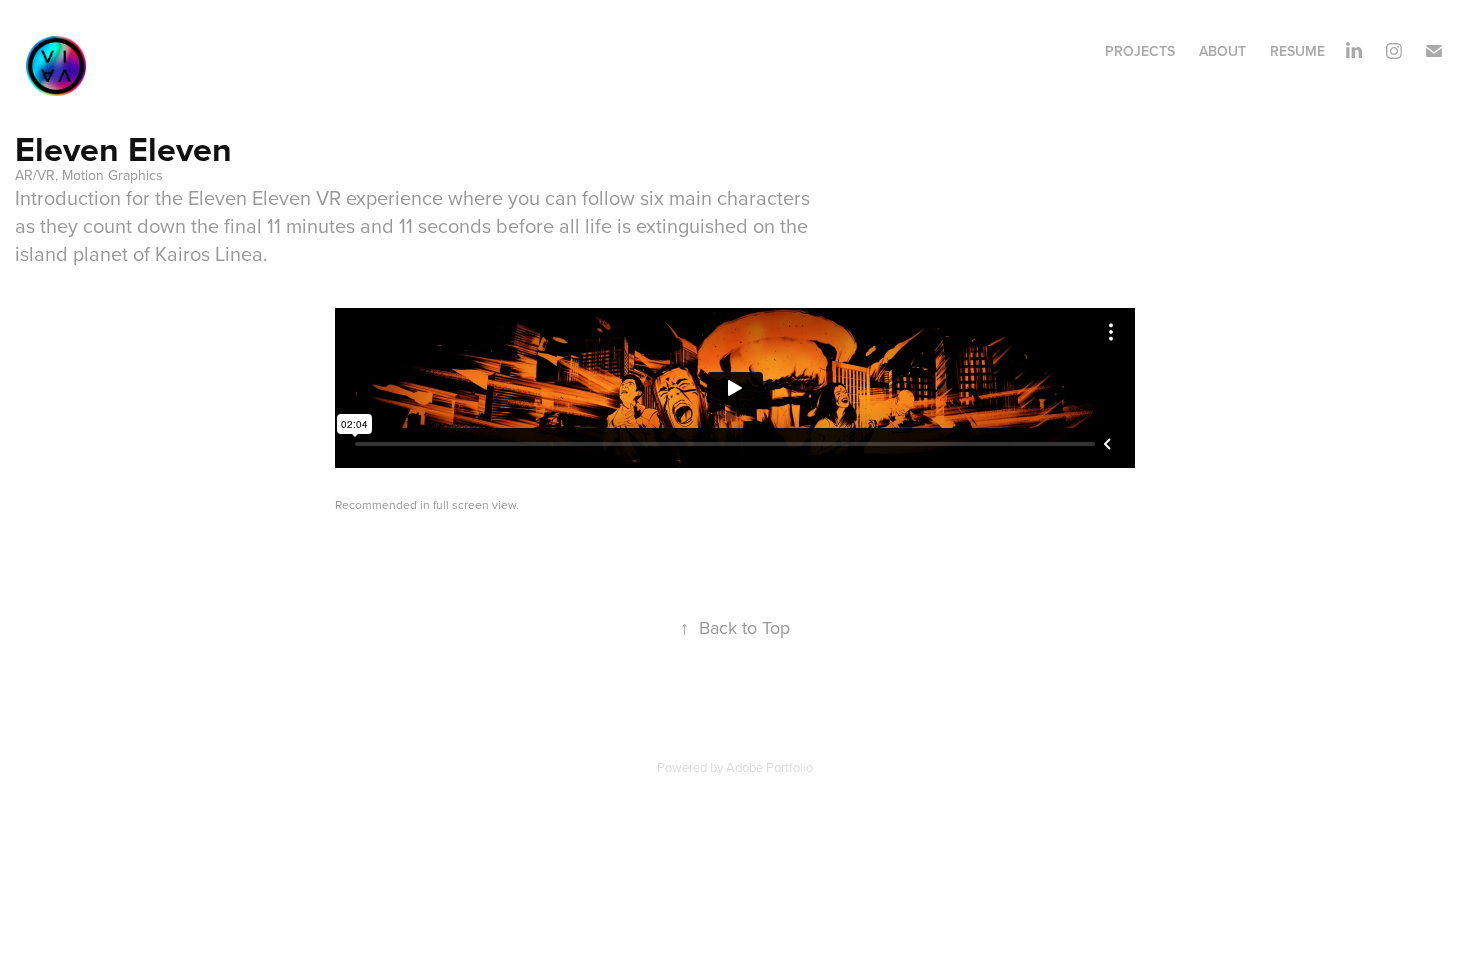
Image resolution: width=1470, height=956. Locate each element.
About (1222, 51)
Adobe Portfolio (769, 767)
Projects (1140, 51)
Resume (1297, 51)
